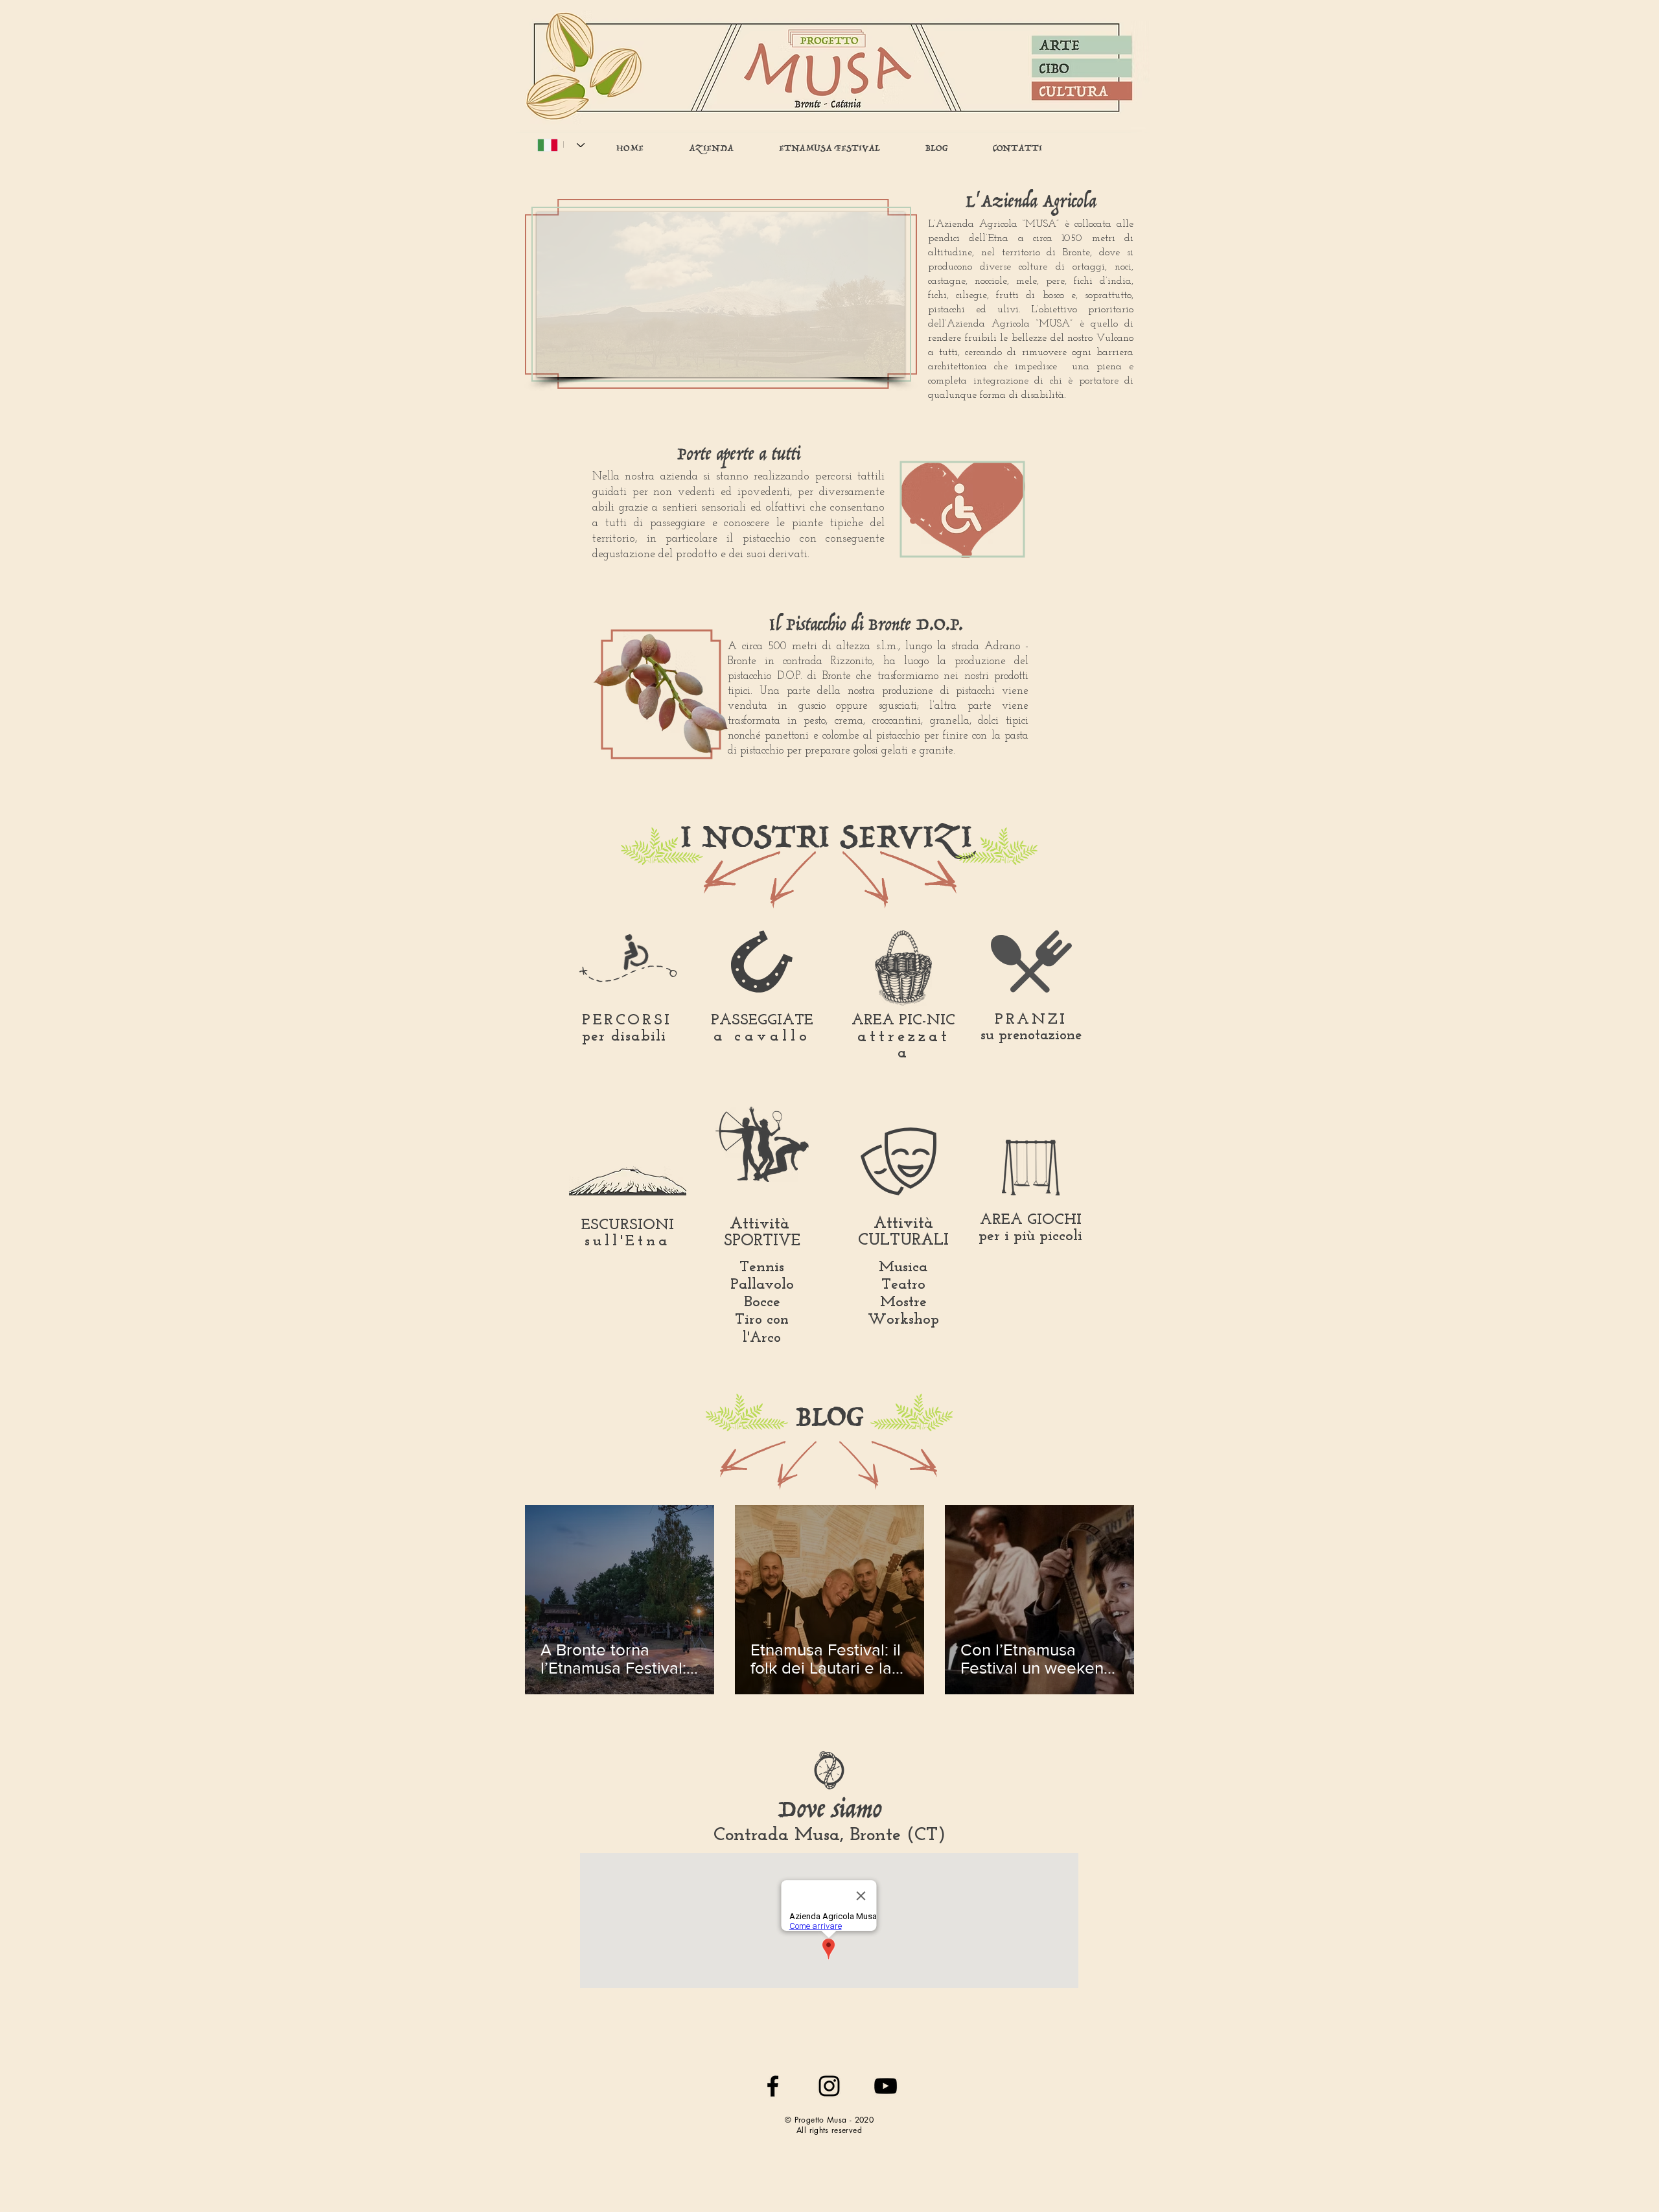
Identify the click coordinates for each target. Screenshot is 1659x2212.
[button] (721, 294)
